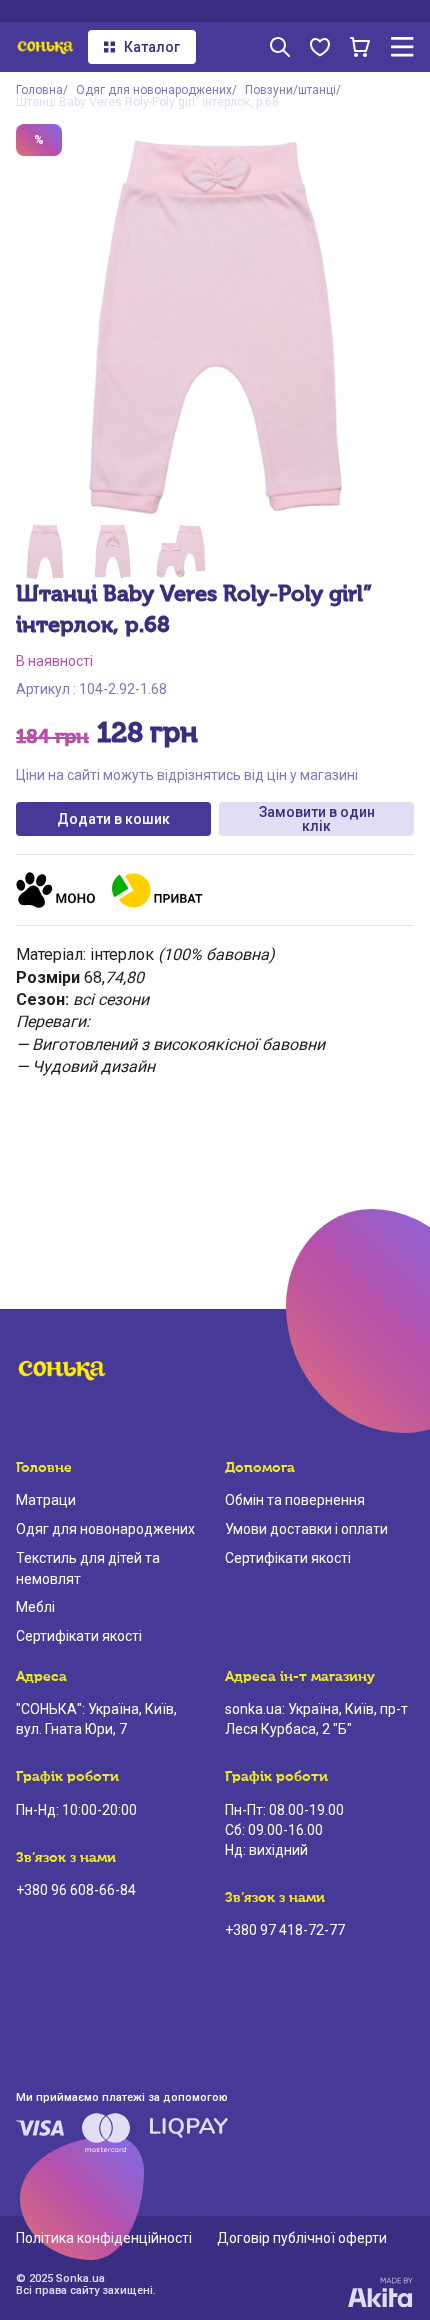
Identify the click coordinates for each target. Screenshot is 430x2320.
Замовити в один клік (317, 819)
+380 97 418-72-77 (285, 1930)
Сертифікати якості (79, 1636)
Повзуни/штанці (290, 90)
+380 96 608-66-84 (76, 1890)
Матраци (46, 1500)
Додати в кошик (113, 819)
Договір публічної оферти (302, 2238)
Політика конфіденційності (104, 2238)
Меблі (35, 1607)
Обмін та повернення (295, 1500)
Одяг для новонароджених (154, 90)
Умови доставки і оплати (306, 1529)
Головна (39, 90)
